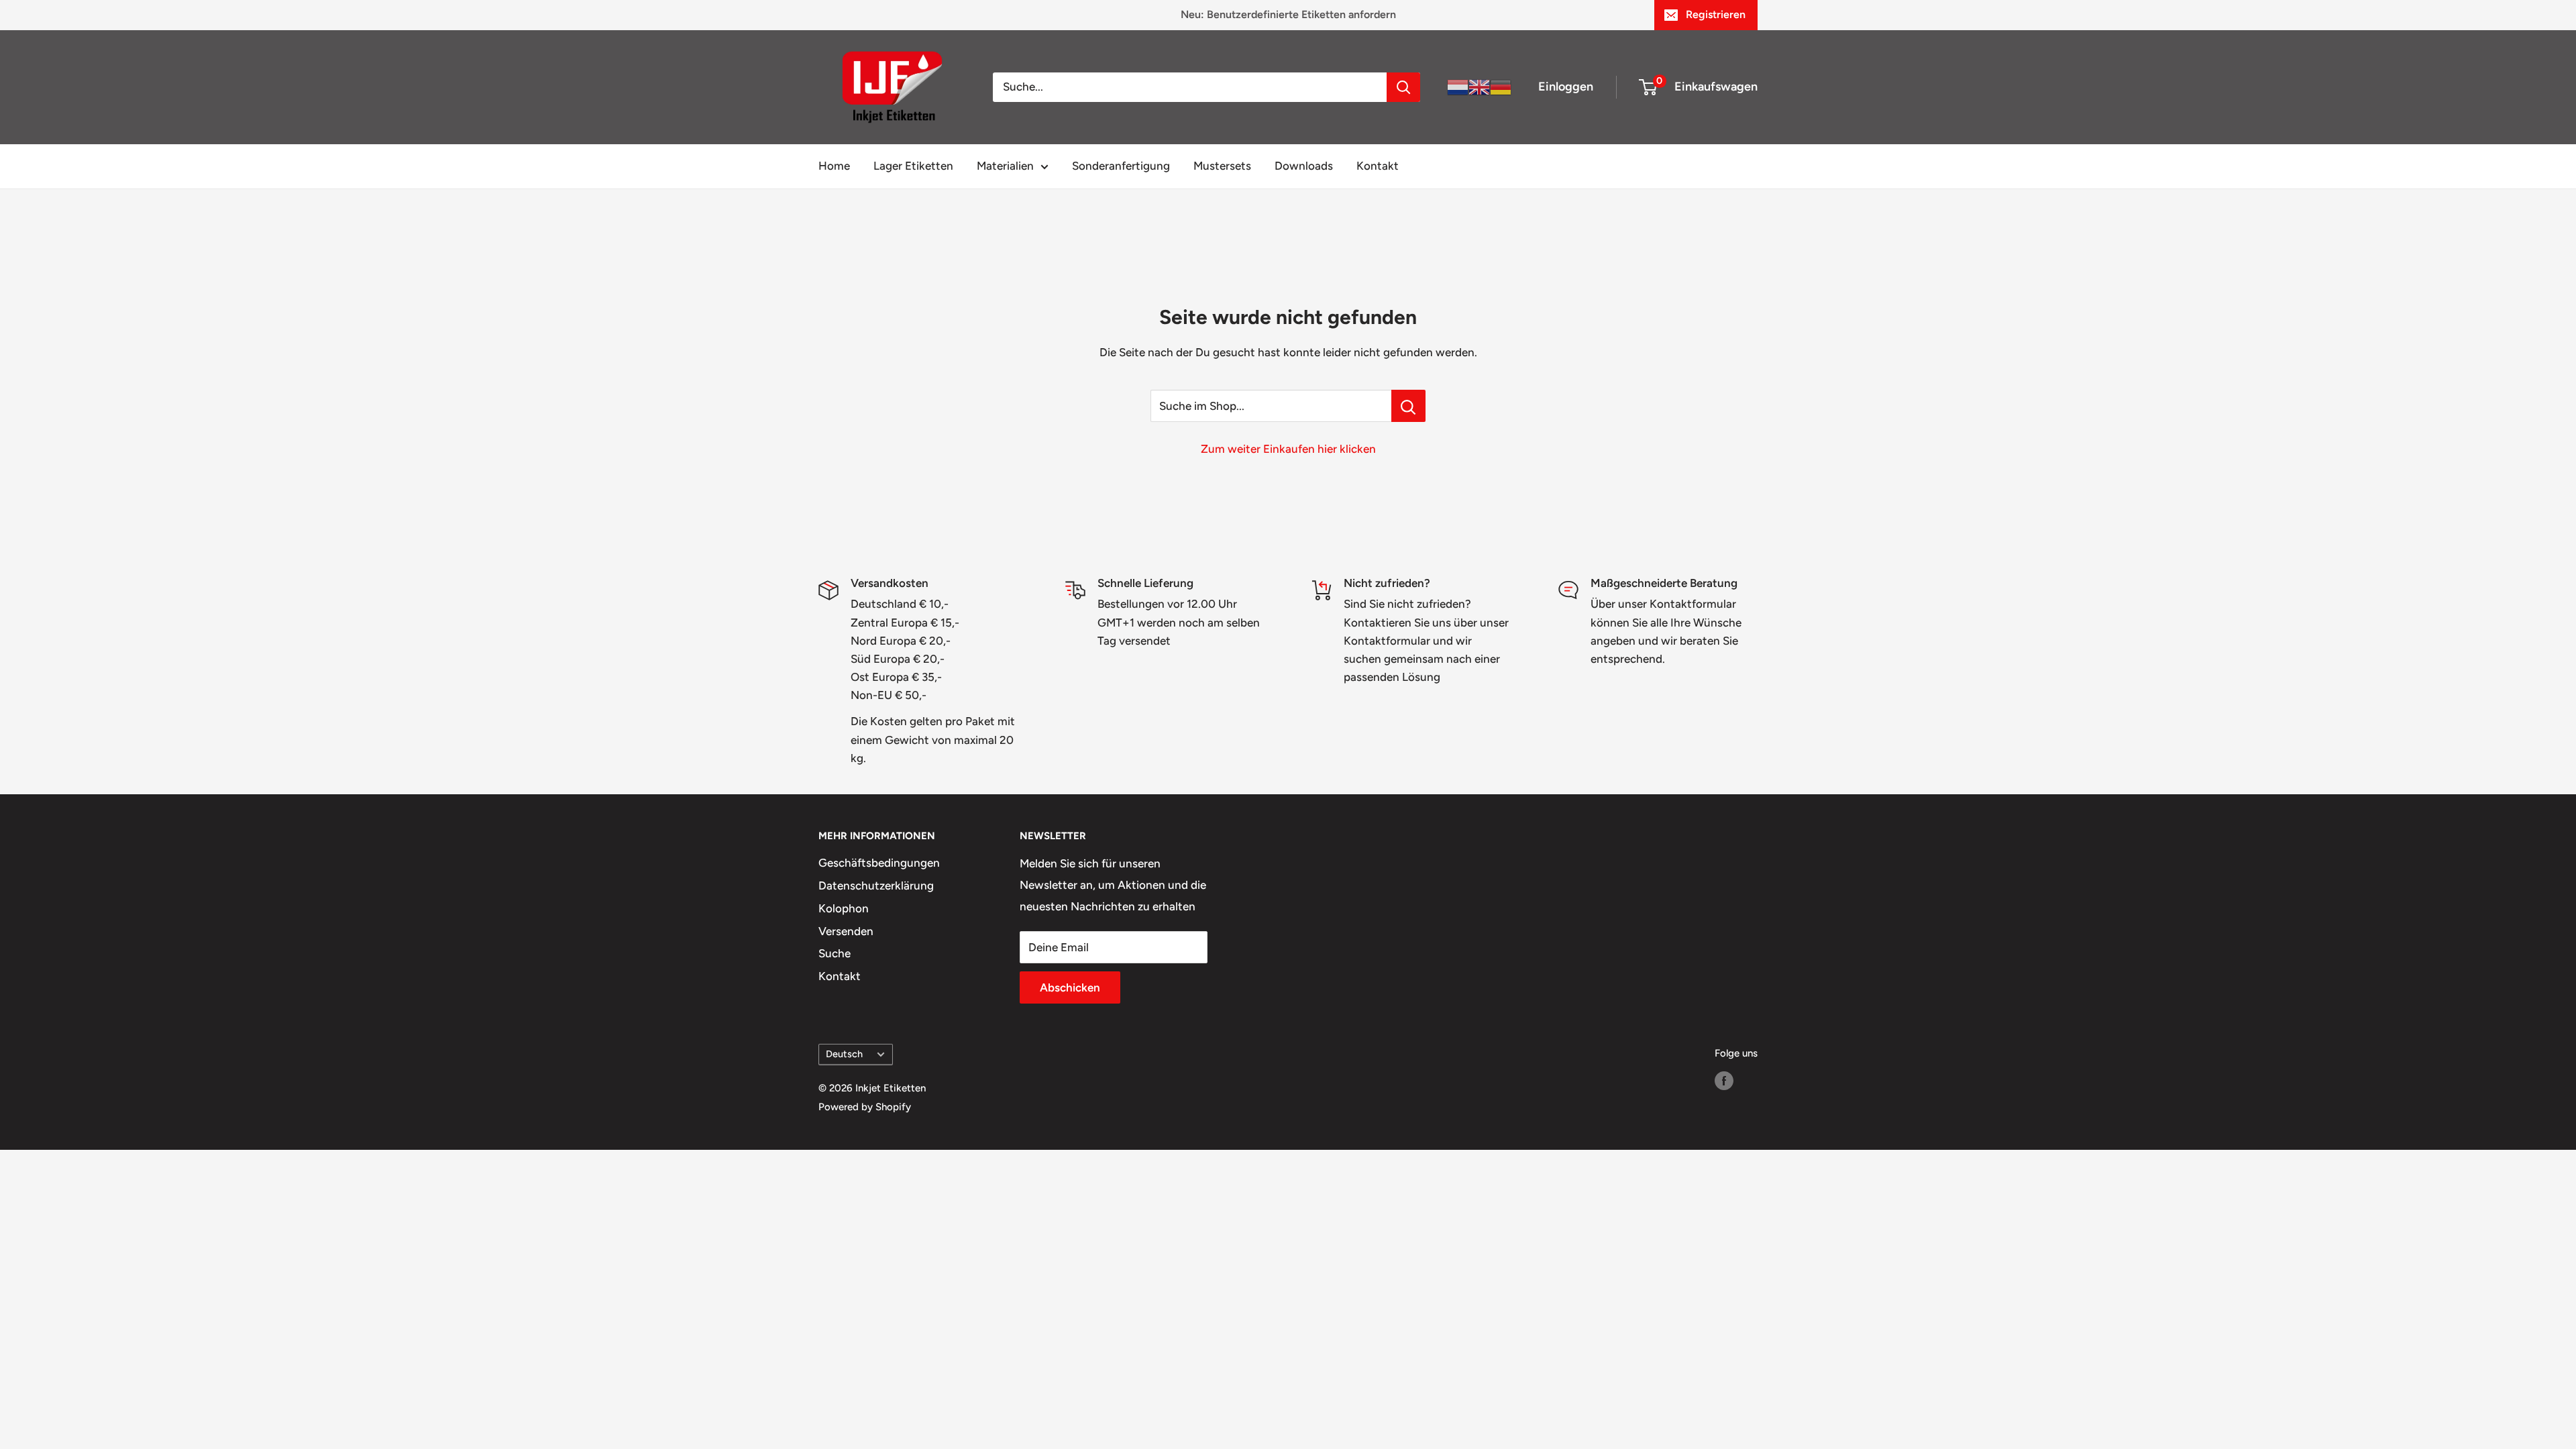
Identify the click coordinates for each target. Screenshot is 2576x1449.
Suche (835, 953)
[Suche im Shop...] (1408, 406)
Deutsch (844, 1054)
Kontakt (1378, 166)
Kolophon (844, 908)
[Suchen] (1403, 87)
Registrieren (1716, 14)
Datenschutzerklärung (876, 885)
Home (834, 166)
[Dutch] (1458, 87)
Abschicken (1070, 987)
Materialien (1005, 166)
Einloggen (1566, 87)
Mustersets (1222, 166)
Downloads (1304, 166)
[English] (1479, 87)
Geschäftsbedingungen (879, 863)
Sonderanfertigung (1121, 166)
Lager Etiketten (913, 166)
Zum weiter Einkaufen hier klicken (1288, 449)
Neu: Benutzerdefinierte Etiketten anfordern (1288, 14)
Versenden (846, 931)
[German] (1501, 87)
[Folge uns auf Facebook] (1724, 1080)
